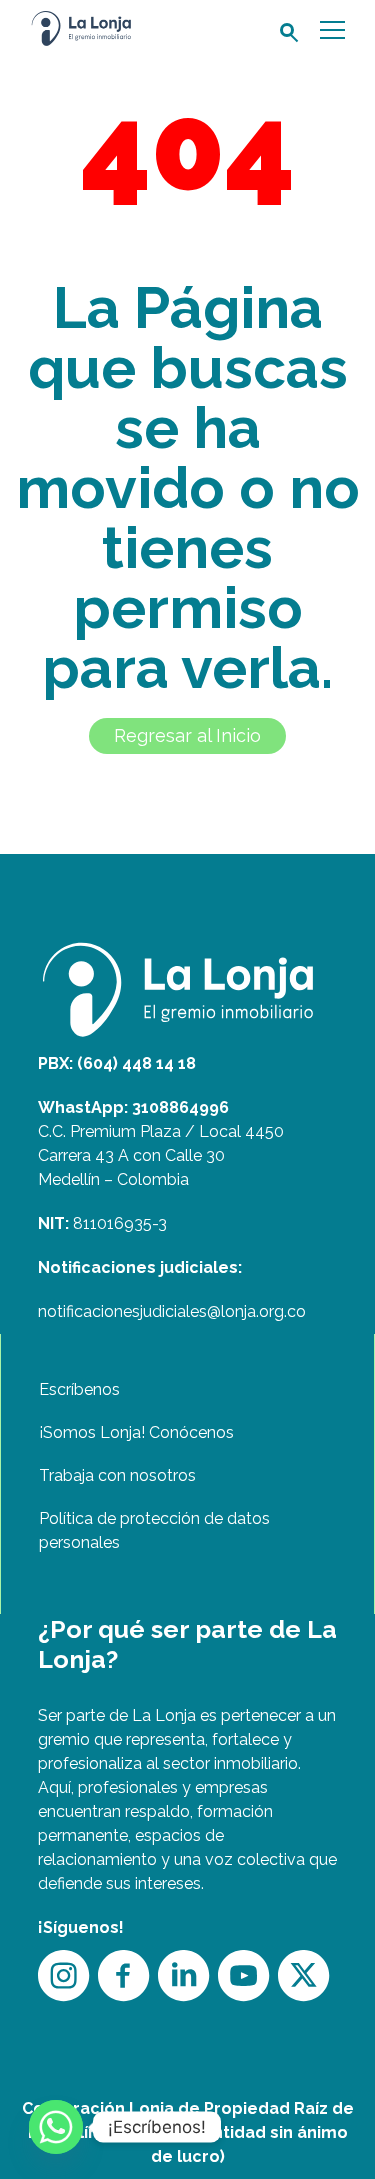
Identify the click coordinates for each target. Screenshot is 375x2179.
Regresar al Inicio (187, 735)
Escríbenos (79, 1389)
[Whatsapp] (56, 2127)
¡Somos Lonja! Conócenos (136, 1432)
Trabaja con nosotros (117, 1475)
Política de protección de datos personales (154, 1530)
